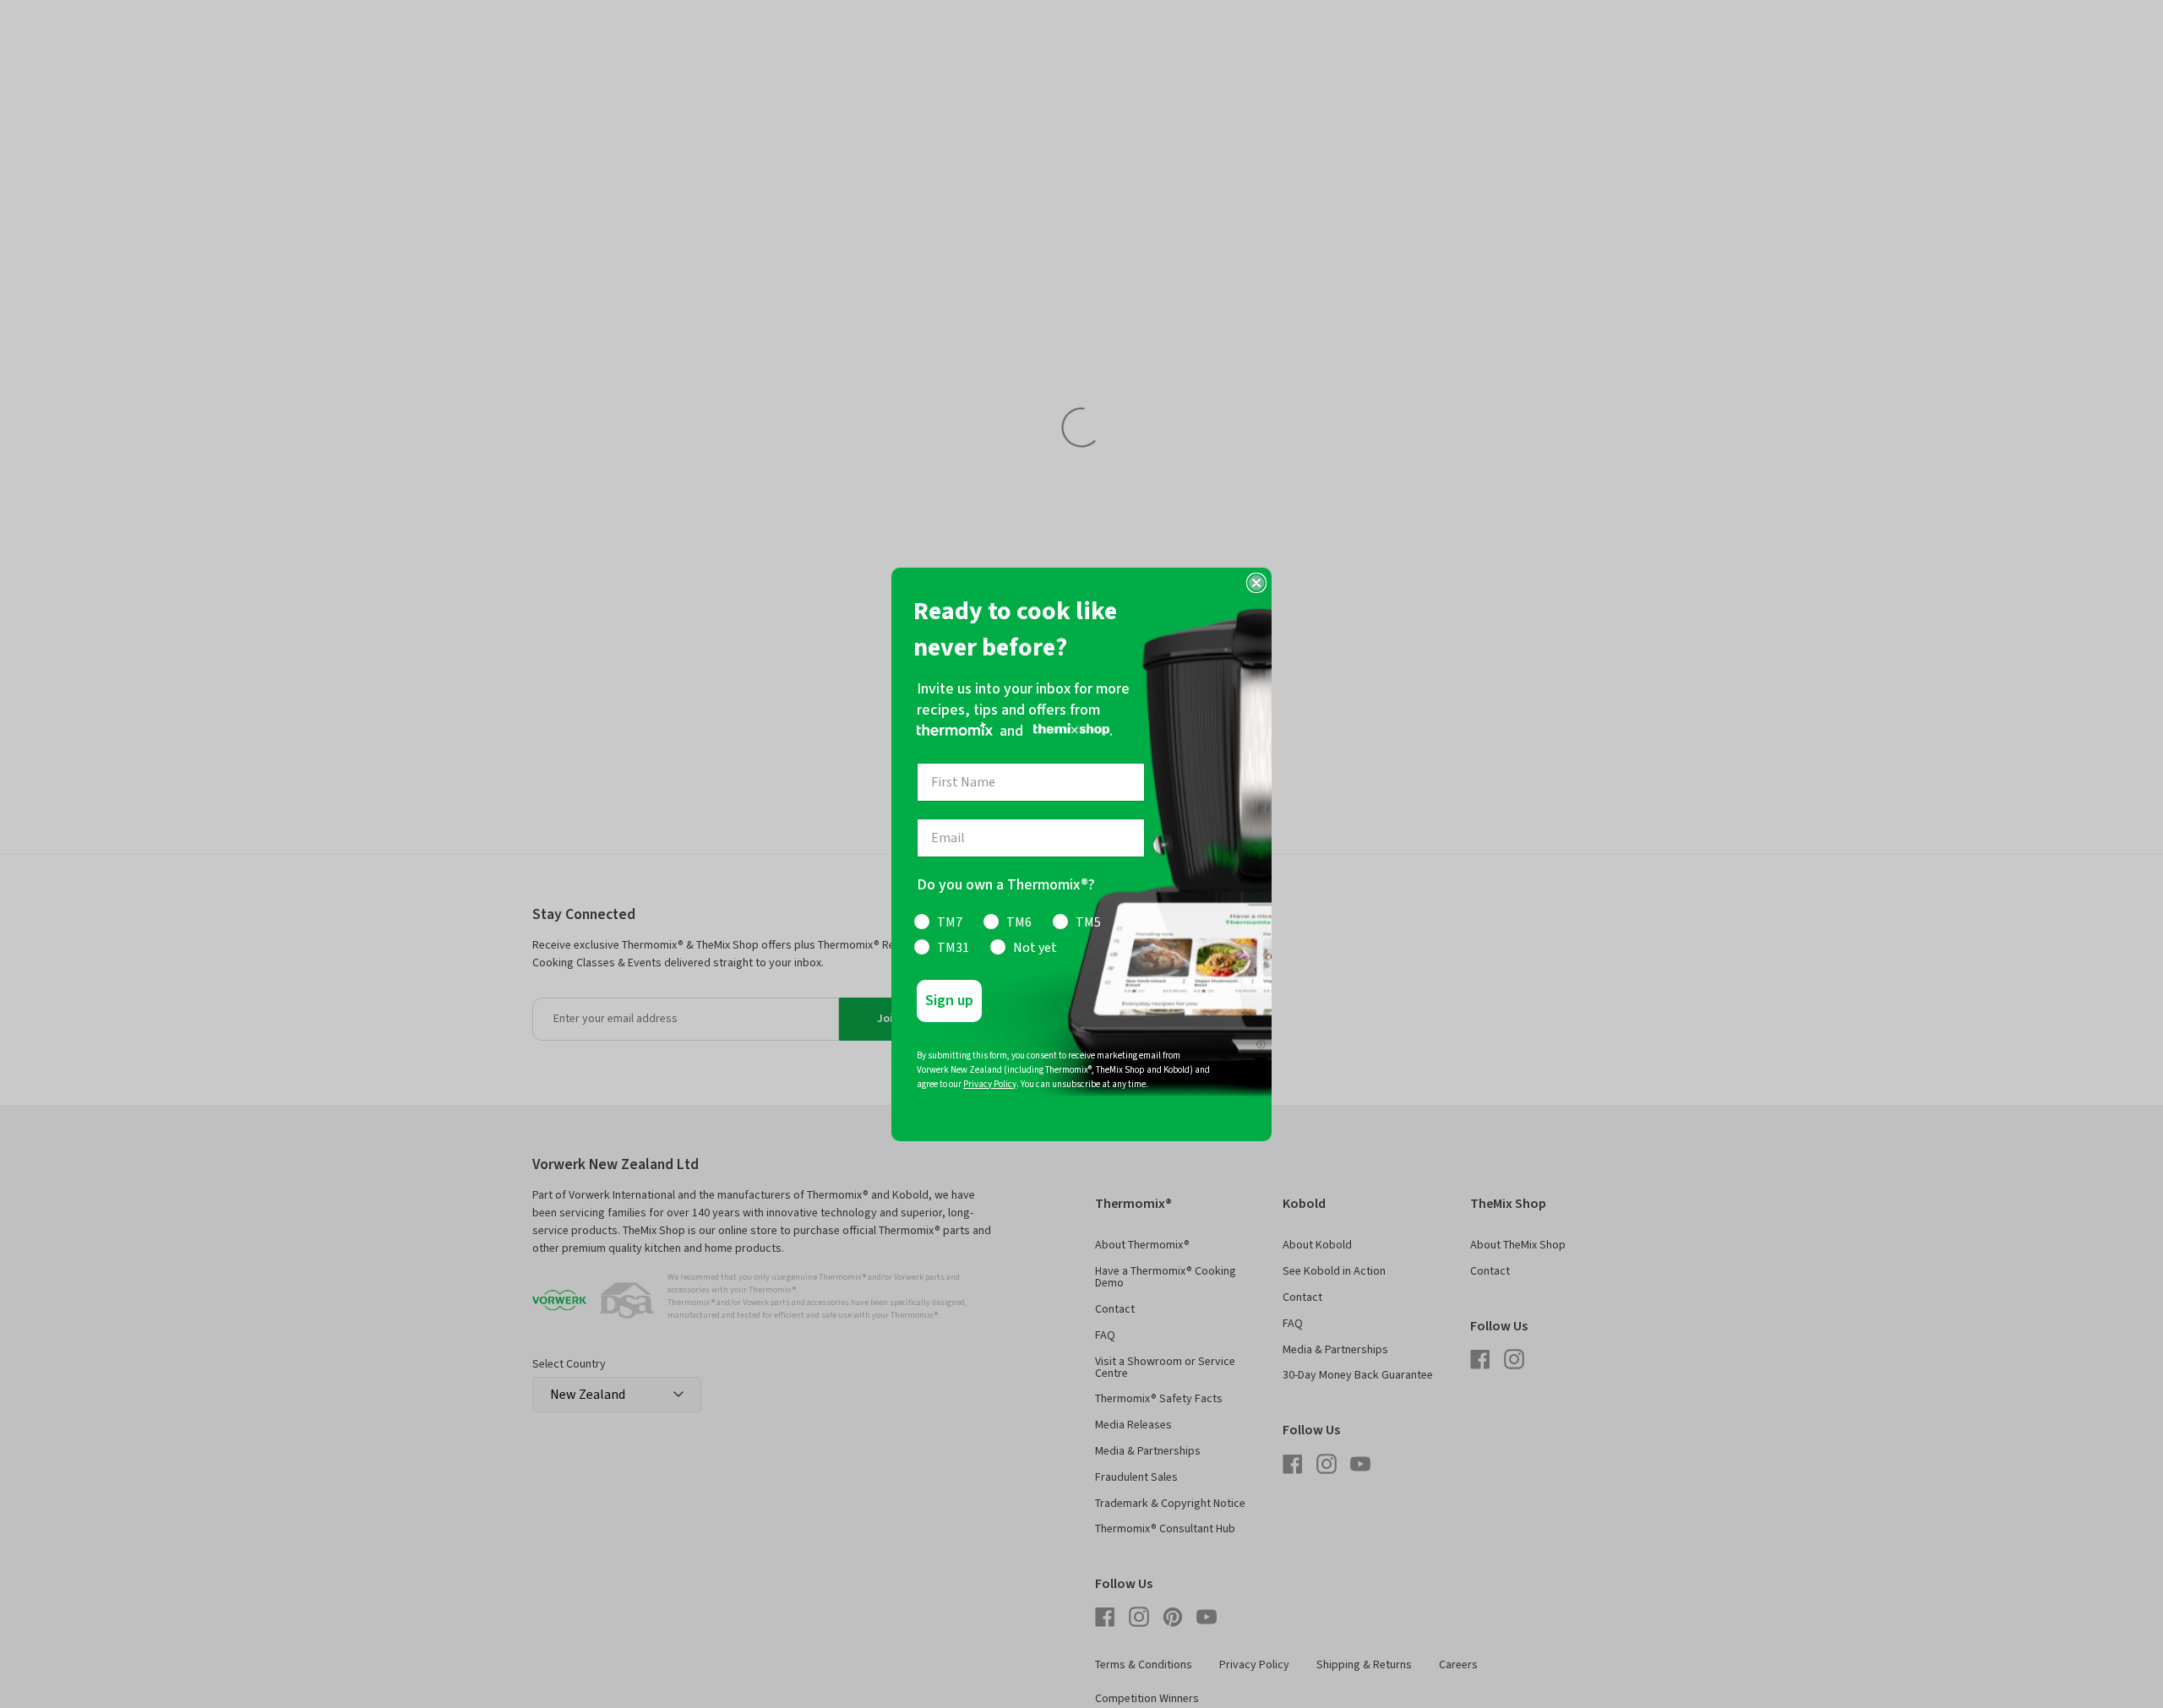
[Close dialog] (1256, 583)
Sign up (949, 1001)
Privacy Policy (990, 1084)
